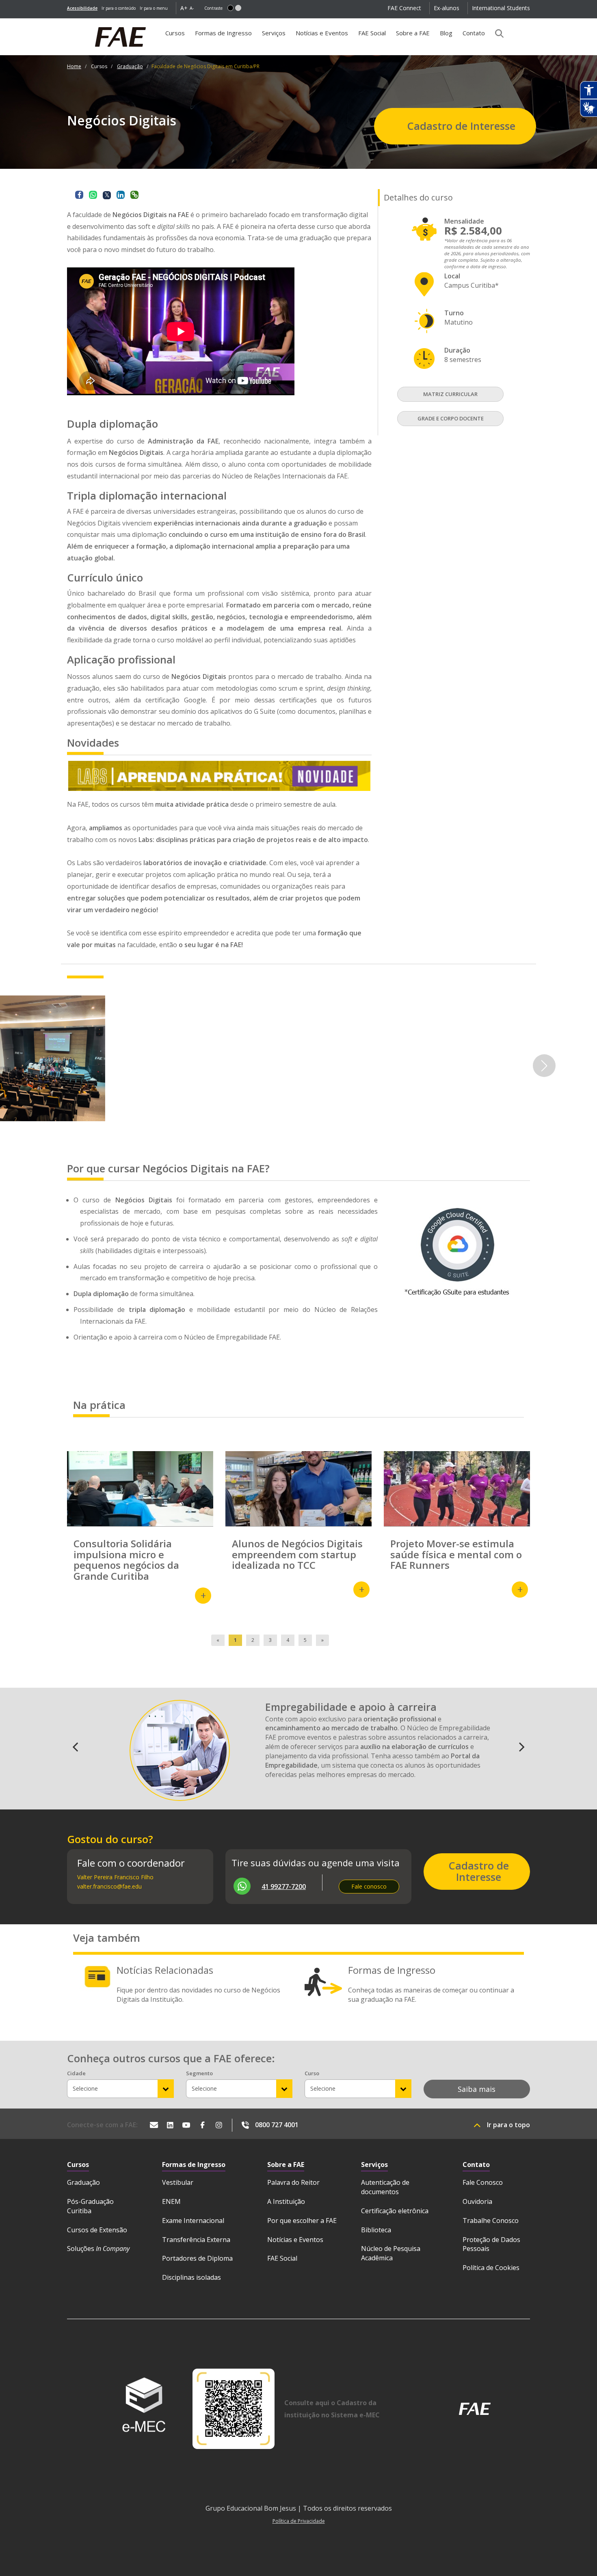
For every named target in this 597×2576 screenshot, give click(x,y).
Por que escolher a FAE (302, 2221)
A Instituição (286, 2201)
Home (74, 66)
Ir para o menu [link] (154, 8)
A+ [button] (184, 8)
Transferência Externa (196, 2240)
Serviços (274, 33)
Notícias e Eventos (322, 33)
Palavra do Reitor (293, 2182)
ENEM (171, 2201)
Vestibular (178, 2182)
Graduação (130, 66)
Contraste (213, 8)
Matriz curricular (450, 394)
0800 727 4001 (277, 2125)
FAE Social (372, 33)
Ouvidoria (477, 2201)
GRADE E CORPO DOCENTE (451, 418)
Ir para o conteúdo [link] (119, 8)
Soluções (98, 2249)
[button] (230, 8)
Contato (474, 33)
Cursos (177, 36)
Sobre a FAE (413, 33)
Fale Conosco (483, 2182)
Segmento (199, 2073)
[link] (82, 8)
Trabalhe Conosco (491, 2221)
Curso (312, 2073)
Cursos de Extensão (97, 2230)
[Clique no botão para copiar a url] (134, 195)
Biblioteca (376, 2230)
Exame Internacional (193, 2221)
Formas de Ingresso (223, 33)
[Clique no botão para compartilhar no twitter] (107, 195)
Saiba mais (477, 2089)
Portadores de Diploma (197, 2258)
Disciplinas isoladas (191, 2277)
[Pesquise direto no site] (497, 33)
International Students (501, 8)
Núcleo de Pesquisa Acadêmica (391, 2253)
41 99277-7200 (284, 1887)
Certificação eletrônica (395, 2211)
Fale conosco (369, 1886)
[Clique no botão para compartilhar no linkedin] (121, 195)
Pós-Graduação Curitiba (90, 2206)
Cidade (76, 2073)
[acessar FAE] (475, 2409)
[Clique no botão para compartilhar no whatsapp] (93, 195)
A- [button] (192, 8)
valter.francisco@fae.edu (109, 1886)
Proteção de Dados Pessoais (491, 2244)
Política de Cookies (491, 2268)
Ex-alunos (447, 8)
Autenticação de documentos (385, 2187)
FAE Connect (404, 8)
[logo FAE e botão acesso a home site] (67, 23)
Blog (446, 33)
